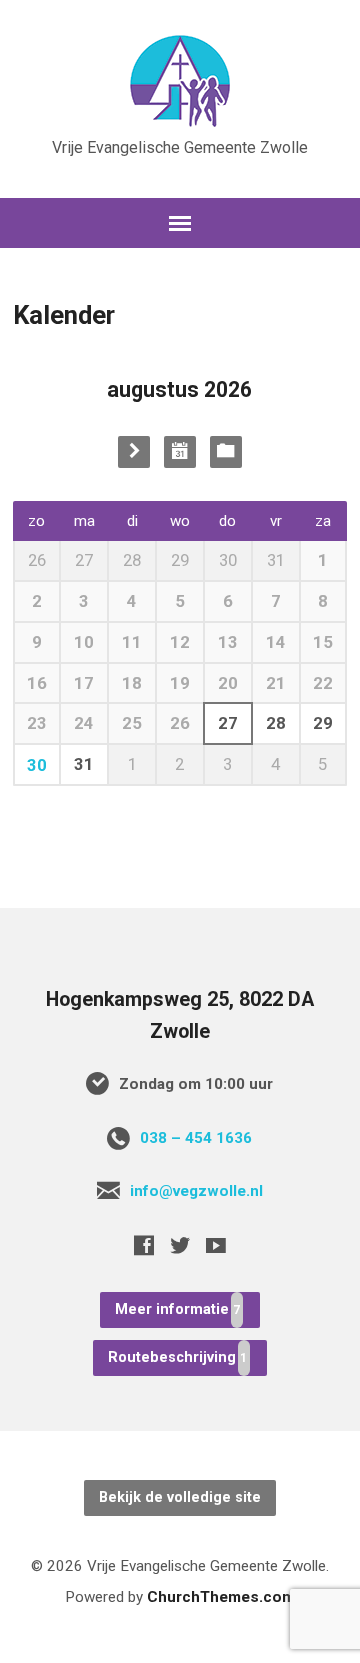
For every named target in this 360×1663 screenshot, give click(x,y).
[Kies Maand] (180, 452)
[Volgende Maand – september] (134, 452)
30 (37, 765)
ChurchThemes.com (221, 1597)
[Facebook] (144, 1245)
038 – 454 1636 (196, 1138)
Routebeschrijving (172, 1357)
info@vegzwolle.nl (196, 1191)
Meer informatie (172, 1309)
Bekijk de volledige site (180, 1497)
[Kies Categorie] (226, 452)
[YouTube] (216, 1245)
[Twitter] (180, 1245)
